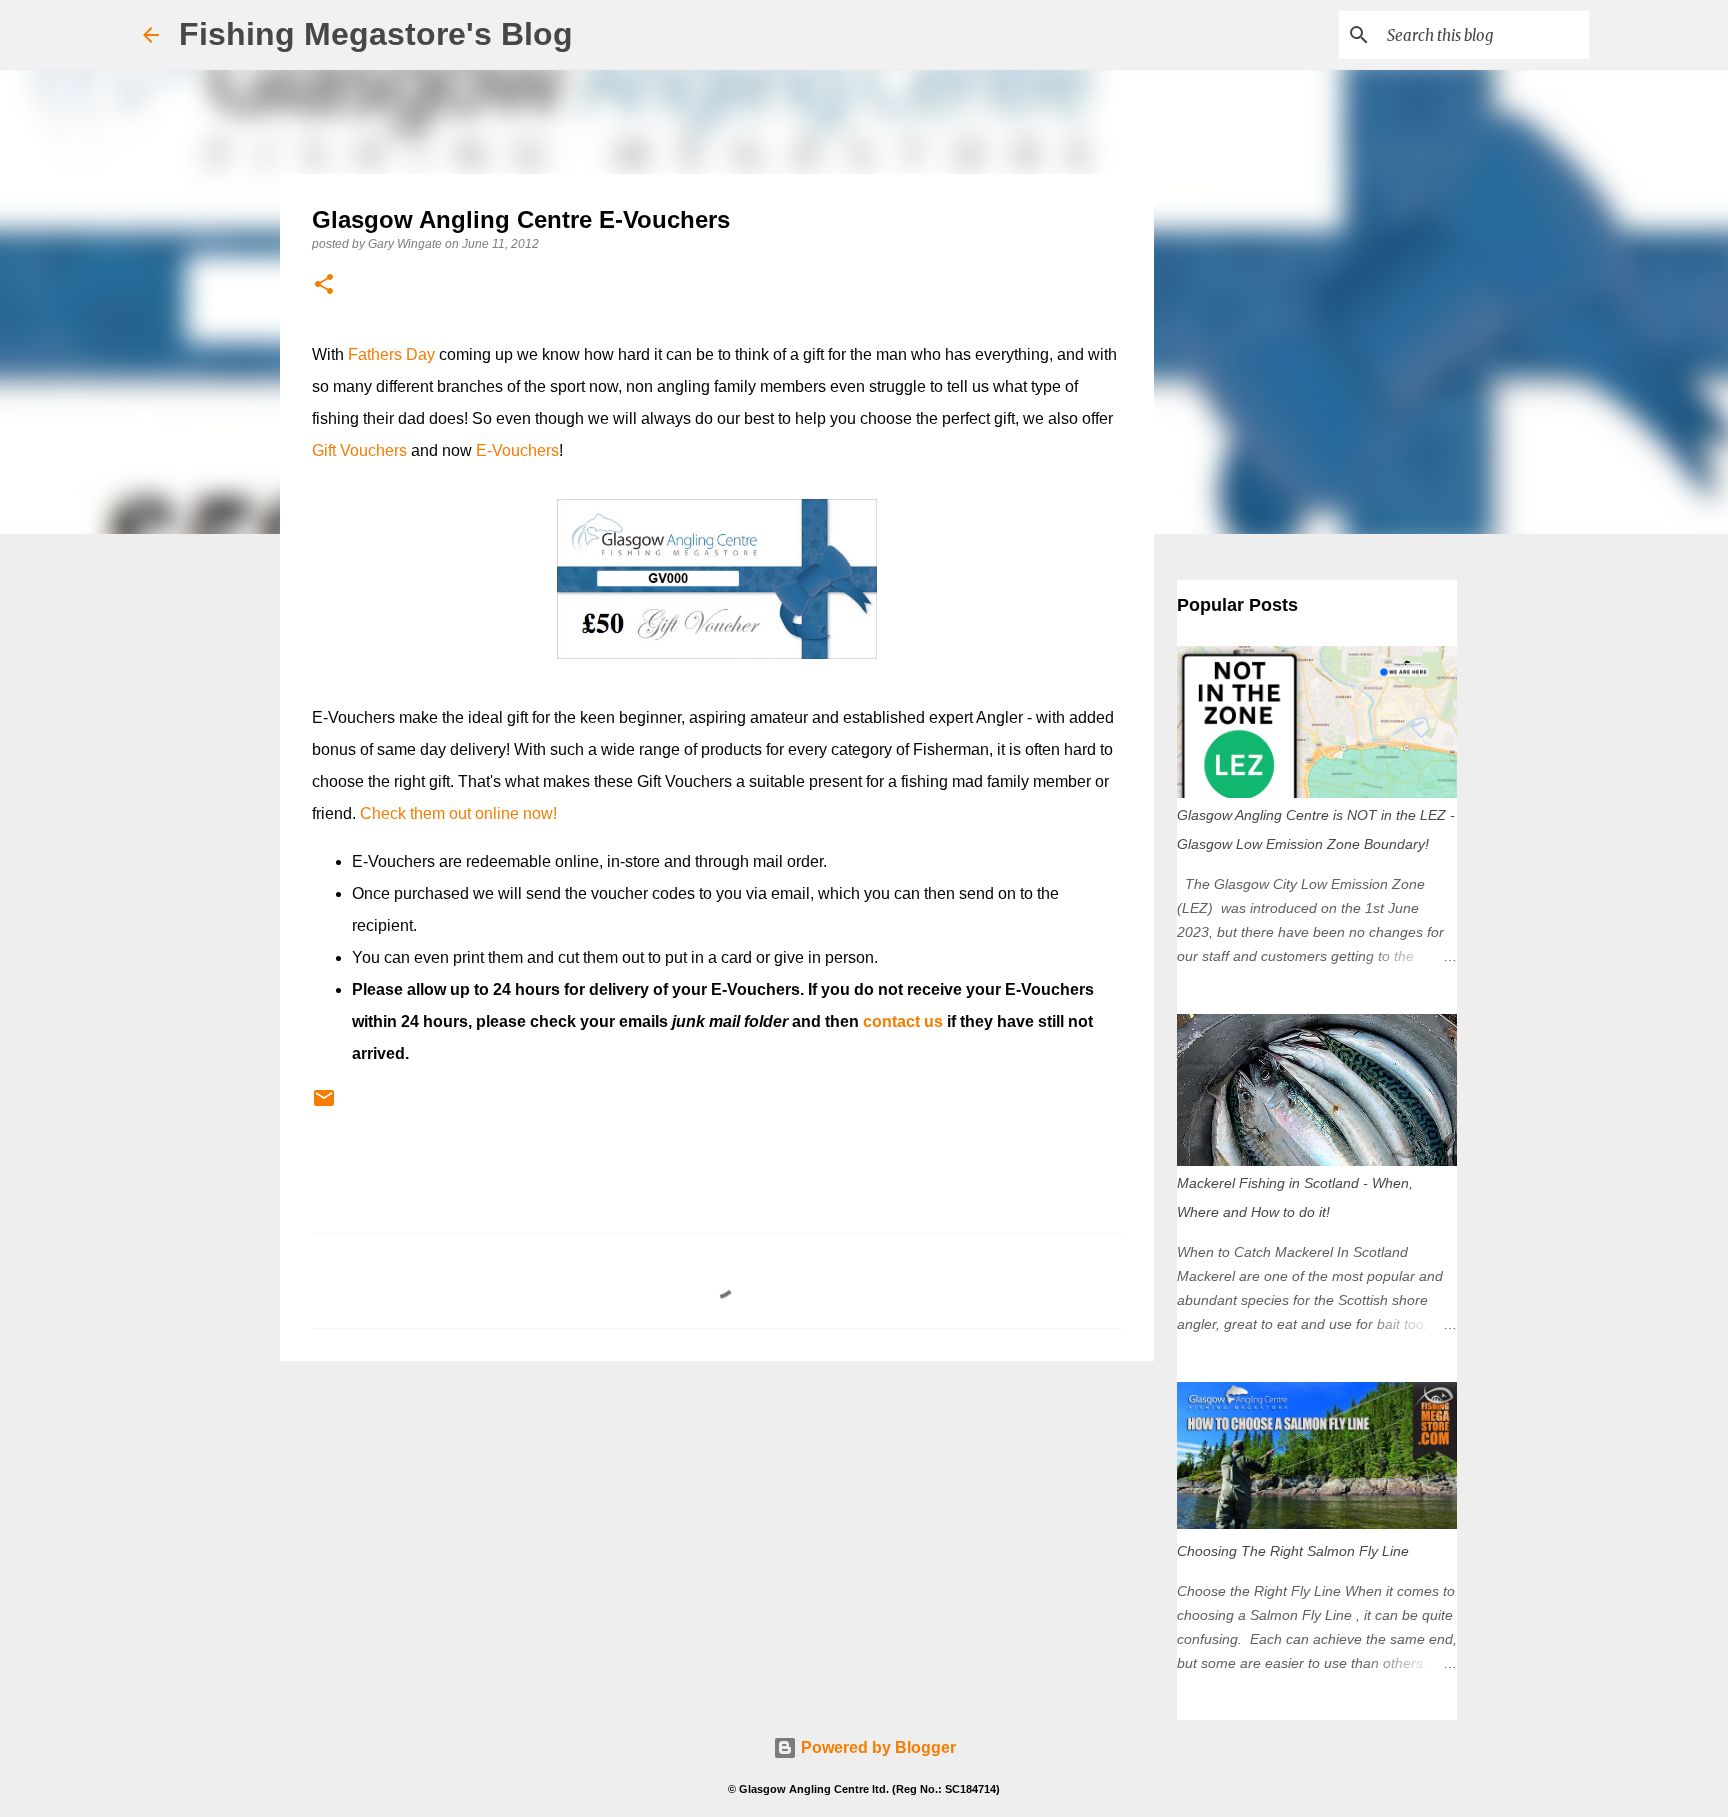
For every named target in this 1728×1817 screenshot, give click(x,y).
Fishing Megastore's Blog (376, 34)
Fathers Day (391, 354)
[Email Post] (324, 1106)
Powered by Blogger (876, 1747)
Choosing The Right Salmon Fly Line (1293, 1551)
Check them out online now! (458, 813)
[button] (324, 285)
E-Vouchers (517, 450)
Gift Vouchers (359, 450)
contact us (903, 1021)
